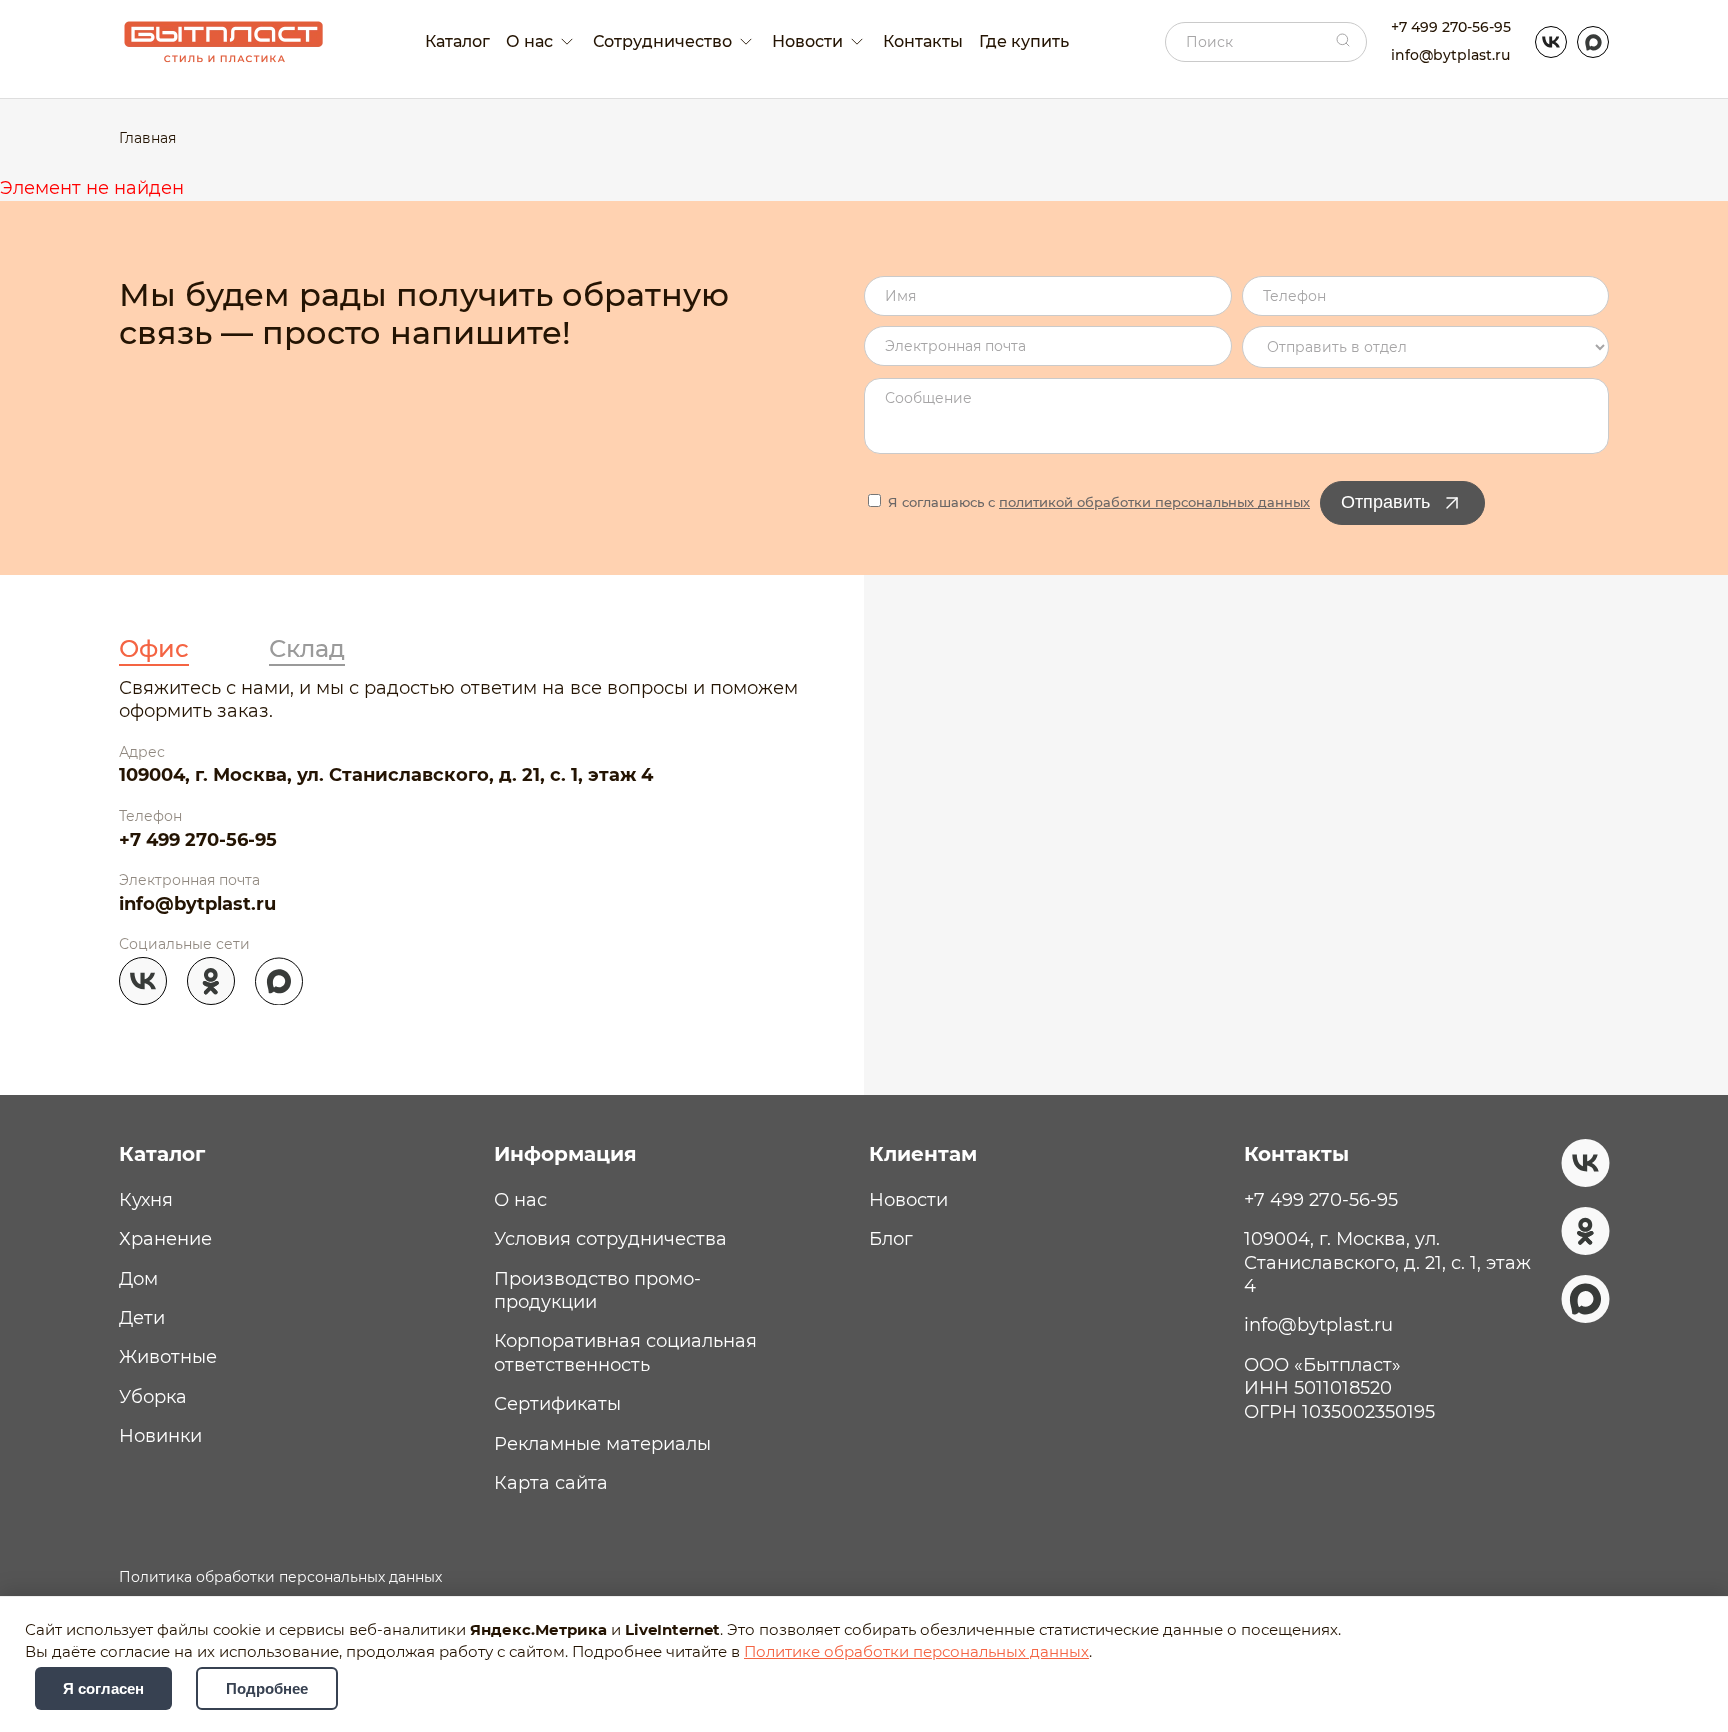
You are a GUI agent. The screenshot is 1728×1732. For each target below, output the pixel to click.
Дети (142, 1318)
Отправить (1385, 502)
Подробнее (267, 1688)
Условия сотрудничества (610, 1239)
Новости (908, 1200)
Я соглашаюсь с (1097, 502)
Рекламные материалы (602, 1444)
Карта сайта (551, 1483)
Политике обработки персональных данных (916, 1652)
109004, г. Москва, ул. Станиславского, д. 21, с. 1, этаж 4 (386, 775)
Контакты (923, 41)
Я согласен (103, 1688)
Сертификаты (557, 1404)
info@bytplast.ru (1450, 55)
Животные (168, 1357)
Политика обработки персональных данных (280, 1577)
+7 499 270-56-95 (1451, 27)
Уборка (153, 1397)
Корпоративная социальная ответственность (625, 1352)
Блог (891, 1239)
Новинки (160, 1436)
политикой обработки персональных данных (1154, 502)
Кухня (146, 1200)
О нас (520, 1200)
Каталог (457, 41)
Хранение (165, 1239)
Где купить (1024, 41)
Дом (138, 1279)
